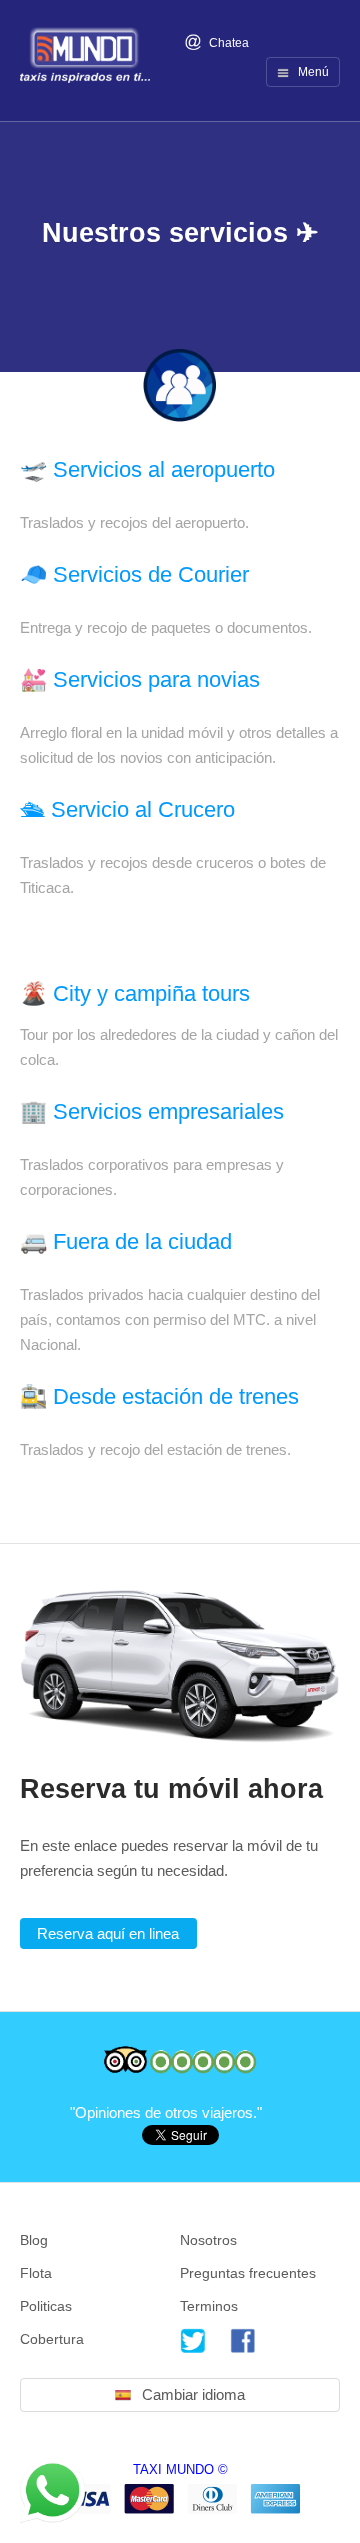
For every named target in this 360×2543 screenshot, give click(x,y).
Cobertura (52, 2339)
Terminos (209, 2306)
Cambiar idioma (193, 2394)
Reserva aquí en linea (108, 1933)
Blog (34, 2240)
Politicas (46, 2306)
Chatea (227, 43)
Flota (36, 2273)
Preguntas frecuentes (248, 2273)
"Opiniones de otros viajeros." (168, 2112)
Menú (312, 72)
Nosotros (208, 2240)
